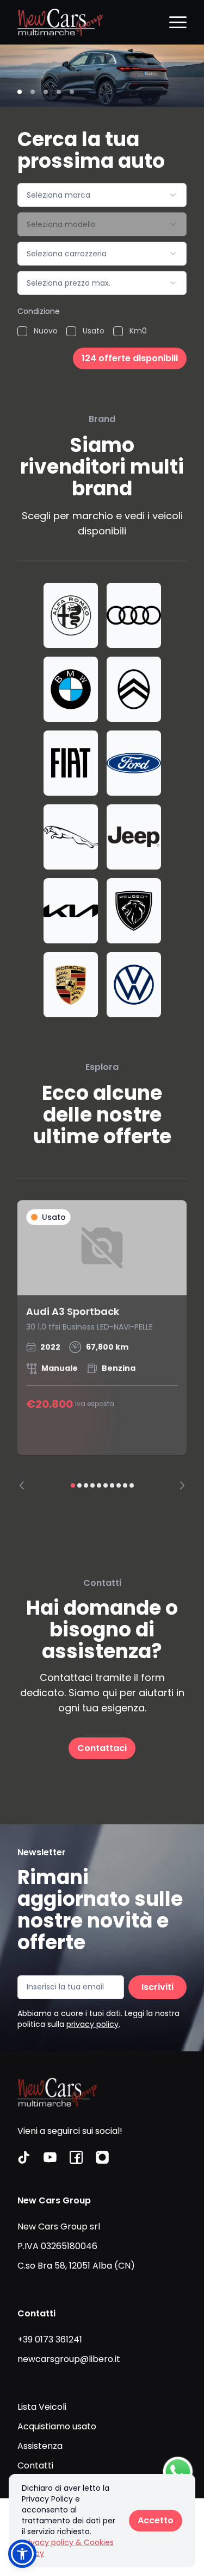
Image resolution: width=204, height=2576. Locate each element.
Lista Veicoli (42, 2407)
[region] (102, 1345)
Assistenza (40, 2446)
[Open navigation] (178, 22)
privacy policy (92, 2024)
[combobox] (102, 195)
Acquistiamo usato (57, 2426)
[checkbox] (22, 331)
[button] (22, 2554)
